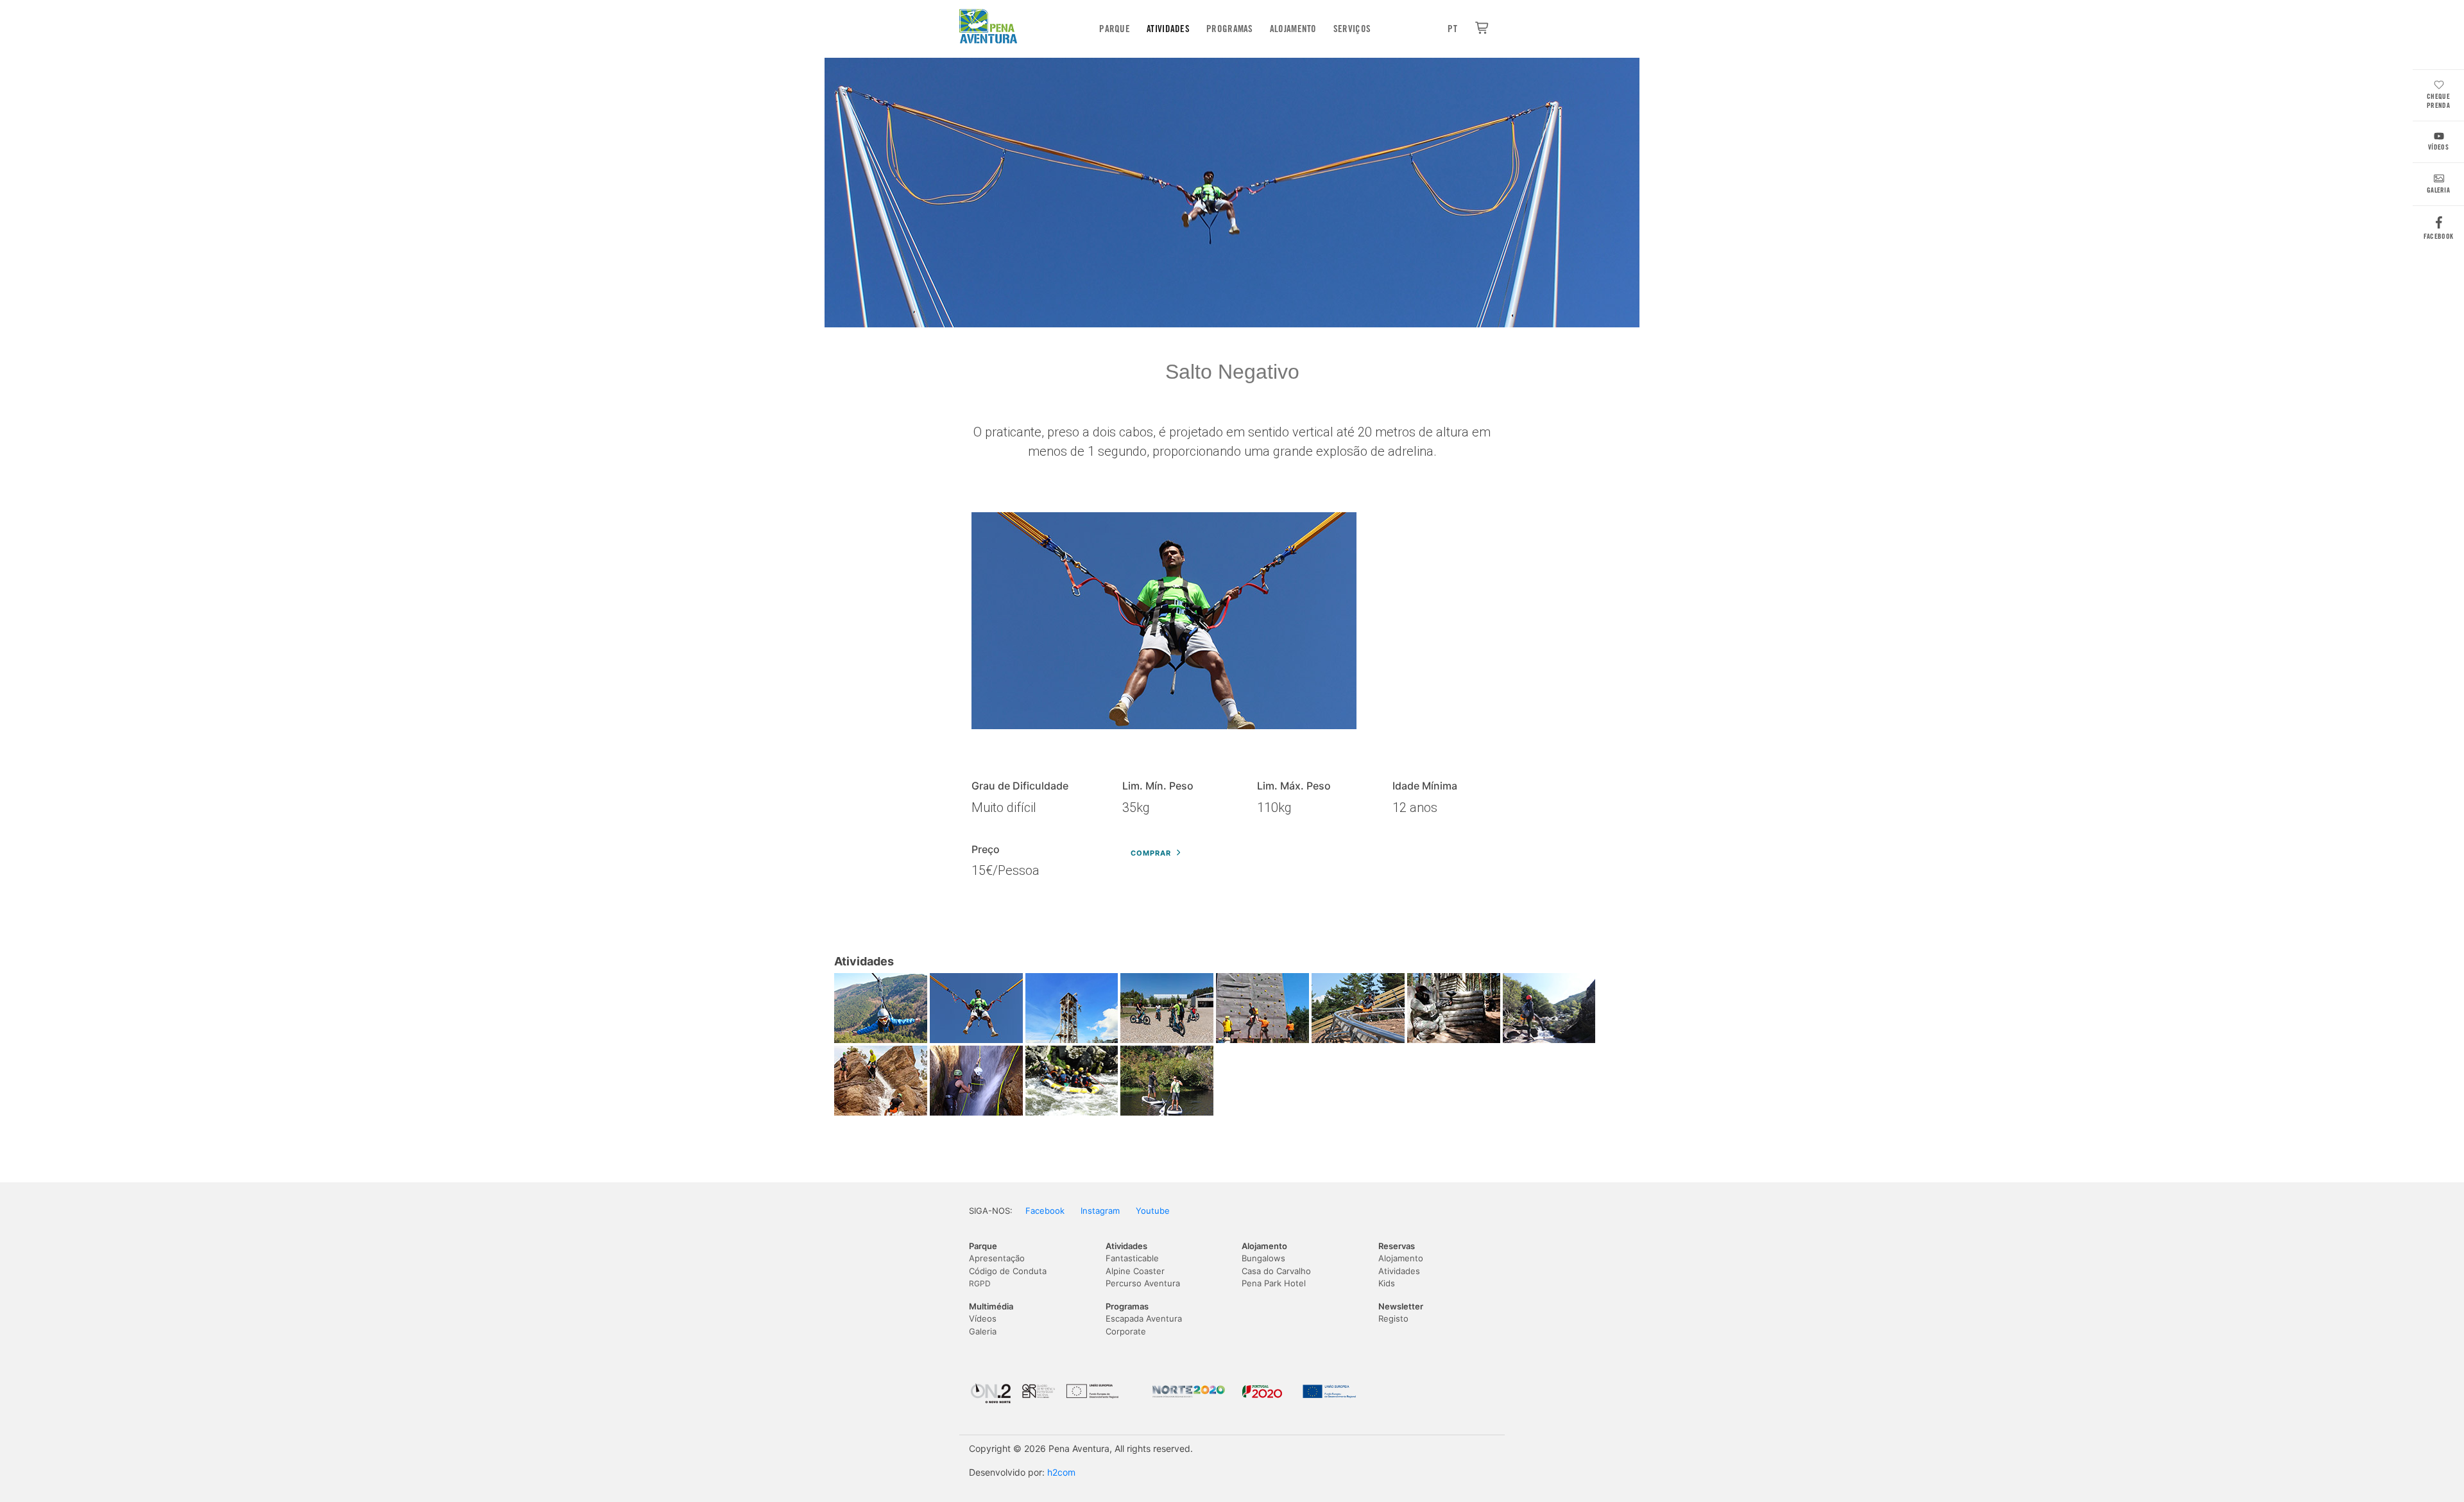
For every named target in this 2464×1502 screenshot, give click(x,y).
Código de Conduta (1008, 1271)
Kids (1387, 1283)
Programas (1230, 29)
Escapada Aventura (1144, 1318)
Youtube (1153, 1211)
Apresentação (997, 1258)
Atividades (1168, 29)
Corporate (1126, 1331)
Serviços (1352, 29)
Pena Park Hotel (1274, 1283)
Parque (1115, 29)
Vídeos (2438, 147)
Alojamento (1293, 29)
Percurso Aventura (1143, 1283)
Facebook (2438, 236)
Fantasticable (1132, 1258)
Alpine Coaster (1135, 1271)
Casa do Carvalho (1276, 1271)
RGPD (980, 1283)
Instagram (1100, 1211)
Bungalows (1263, 1258)
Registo (1393, 1318)
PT (1452, 29)
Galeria (2438, 190)
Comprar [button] (1151, 853)
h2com (1061, 1472)
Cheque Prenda (2438, 101)
